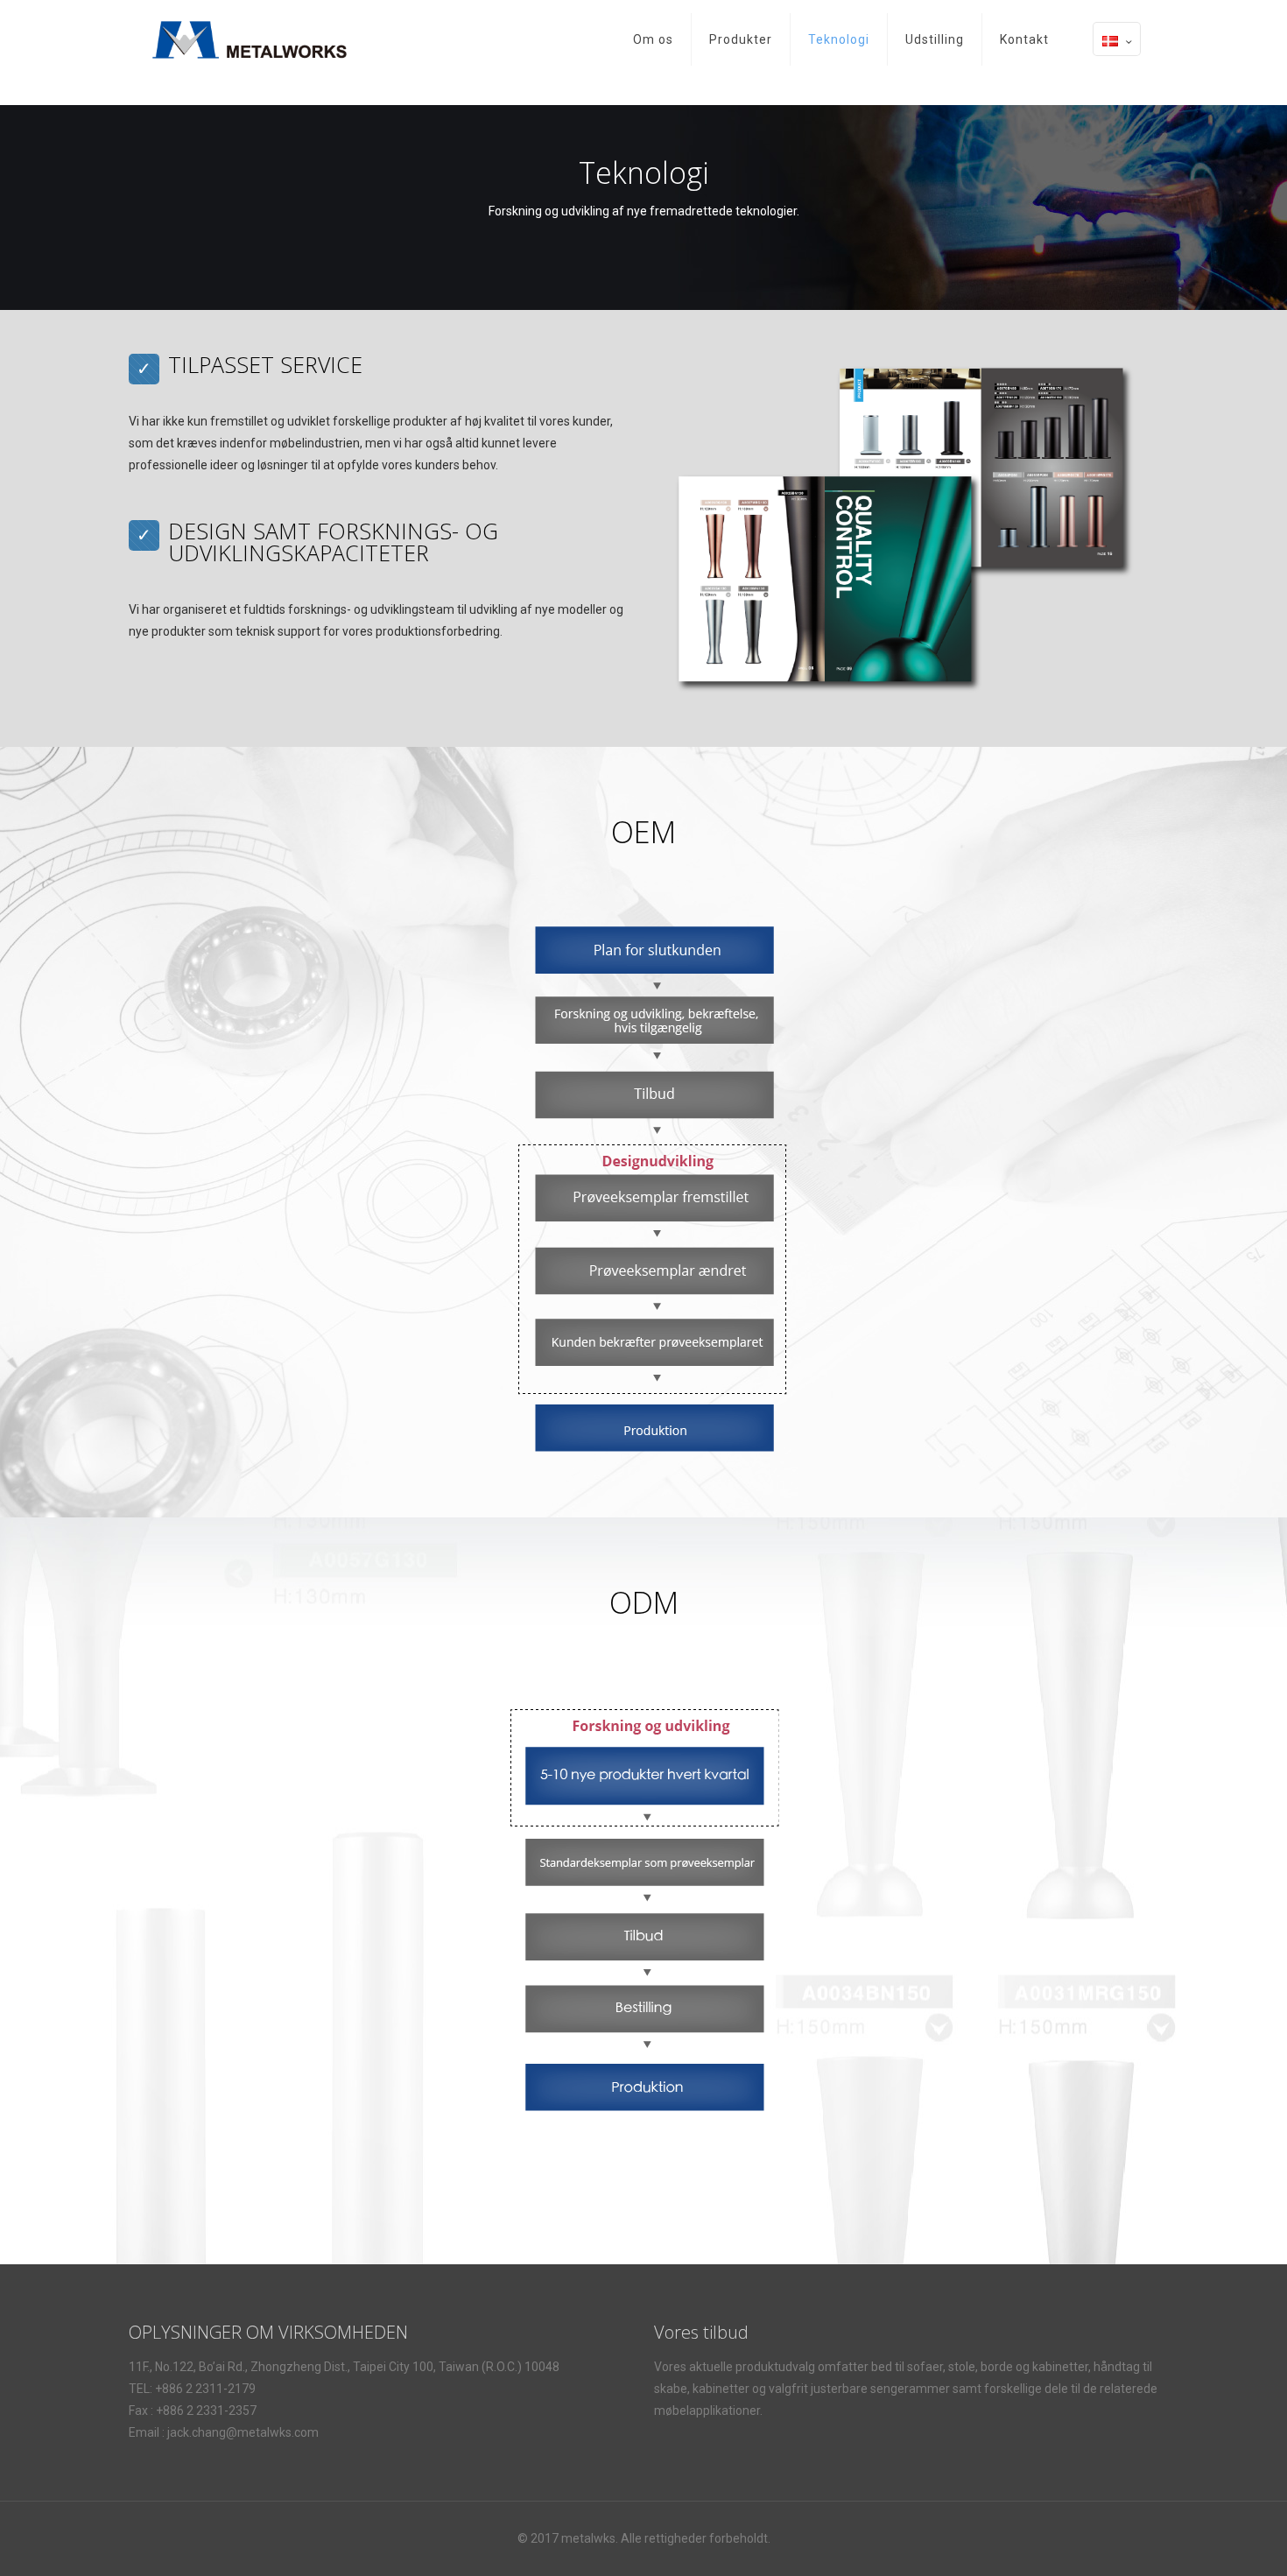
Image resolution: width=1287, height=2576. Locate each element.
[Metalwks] (250, 39)
